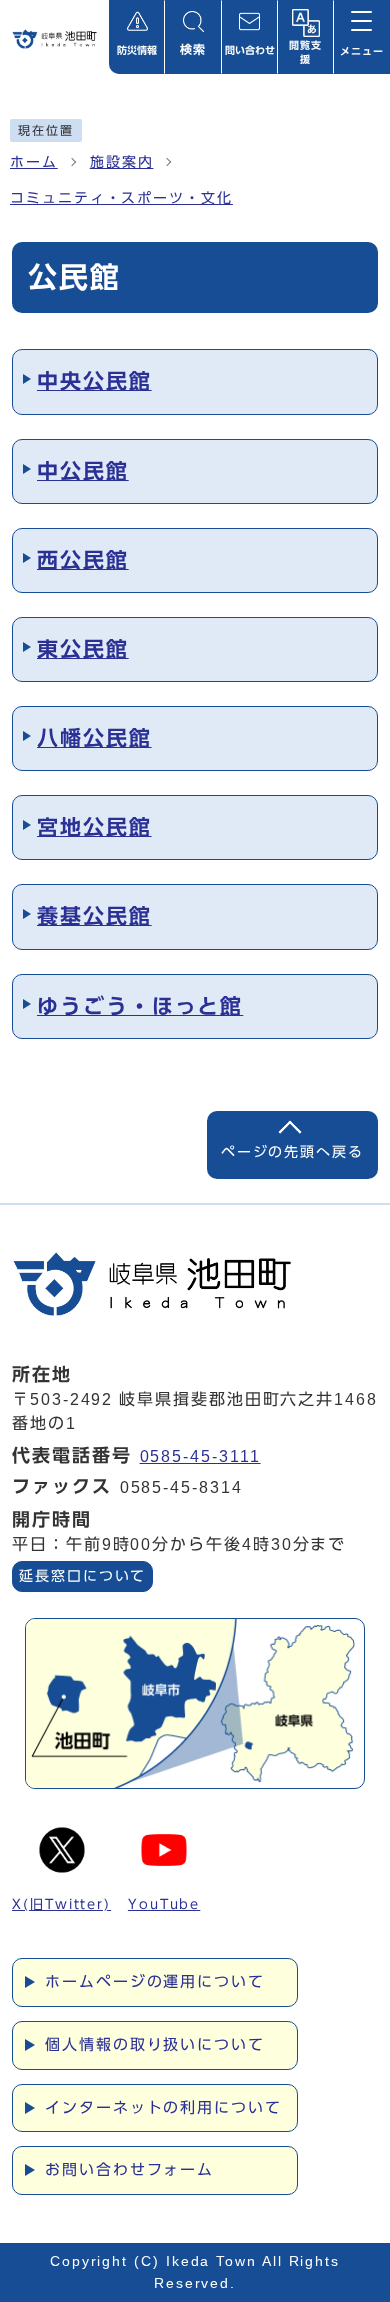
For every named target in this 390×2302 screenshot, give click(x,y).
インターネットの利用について (163, 2107)
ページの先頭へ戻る (292, 1151)
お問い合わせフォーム (129, 2169)
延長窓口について (82, 1576)
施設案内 (122, 162)
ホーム (34, 162)
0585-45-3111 (200, 1456)
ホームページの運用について (155, 1981)
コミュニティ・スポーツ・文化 (121, 198)
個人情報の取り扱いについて (155, 2044)
